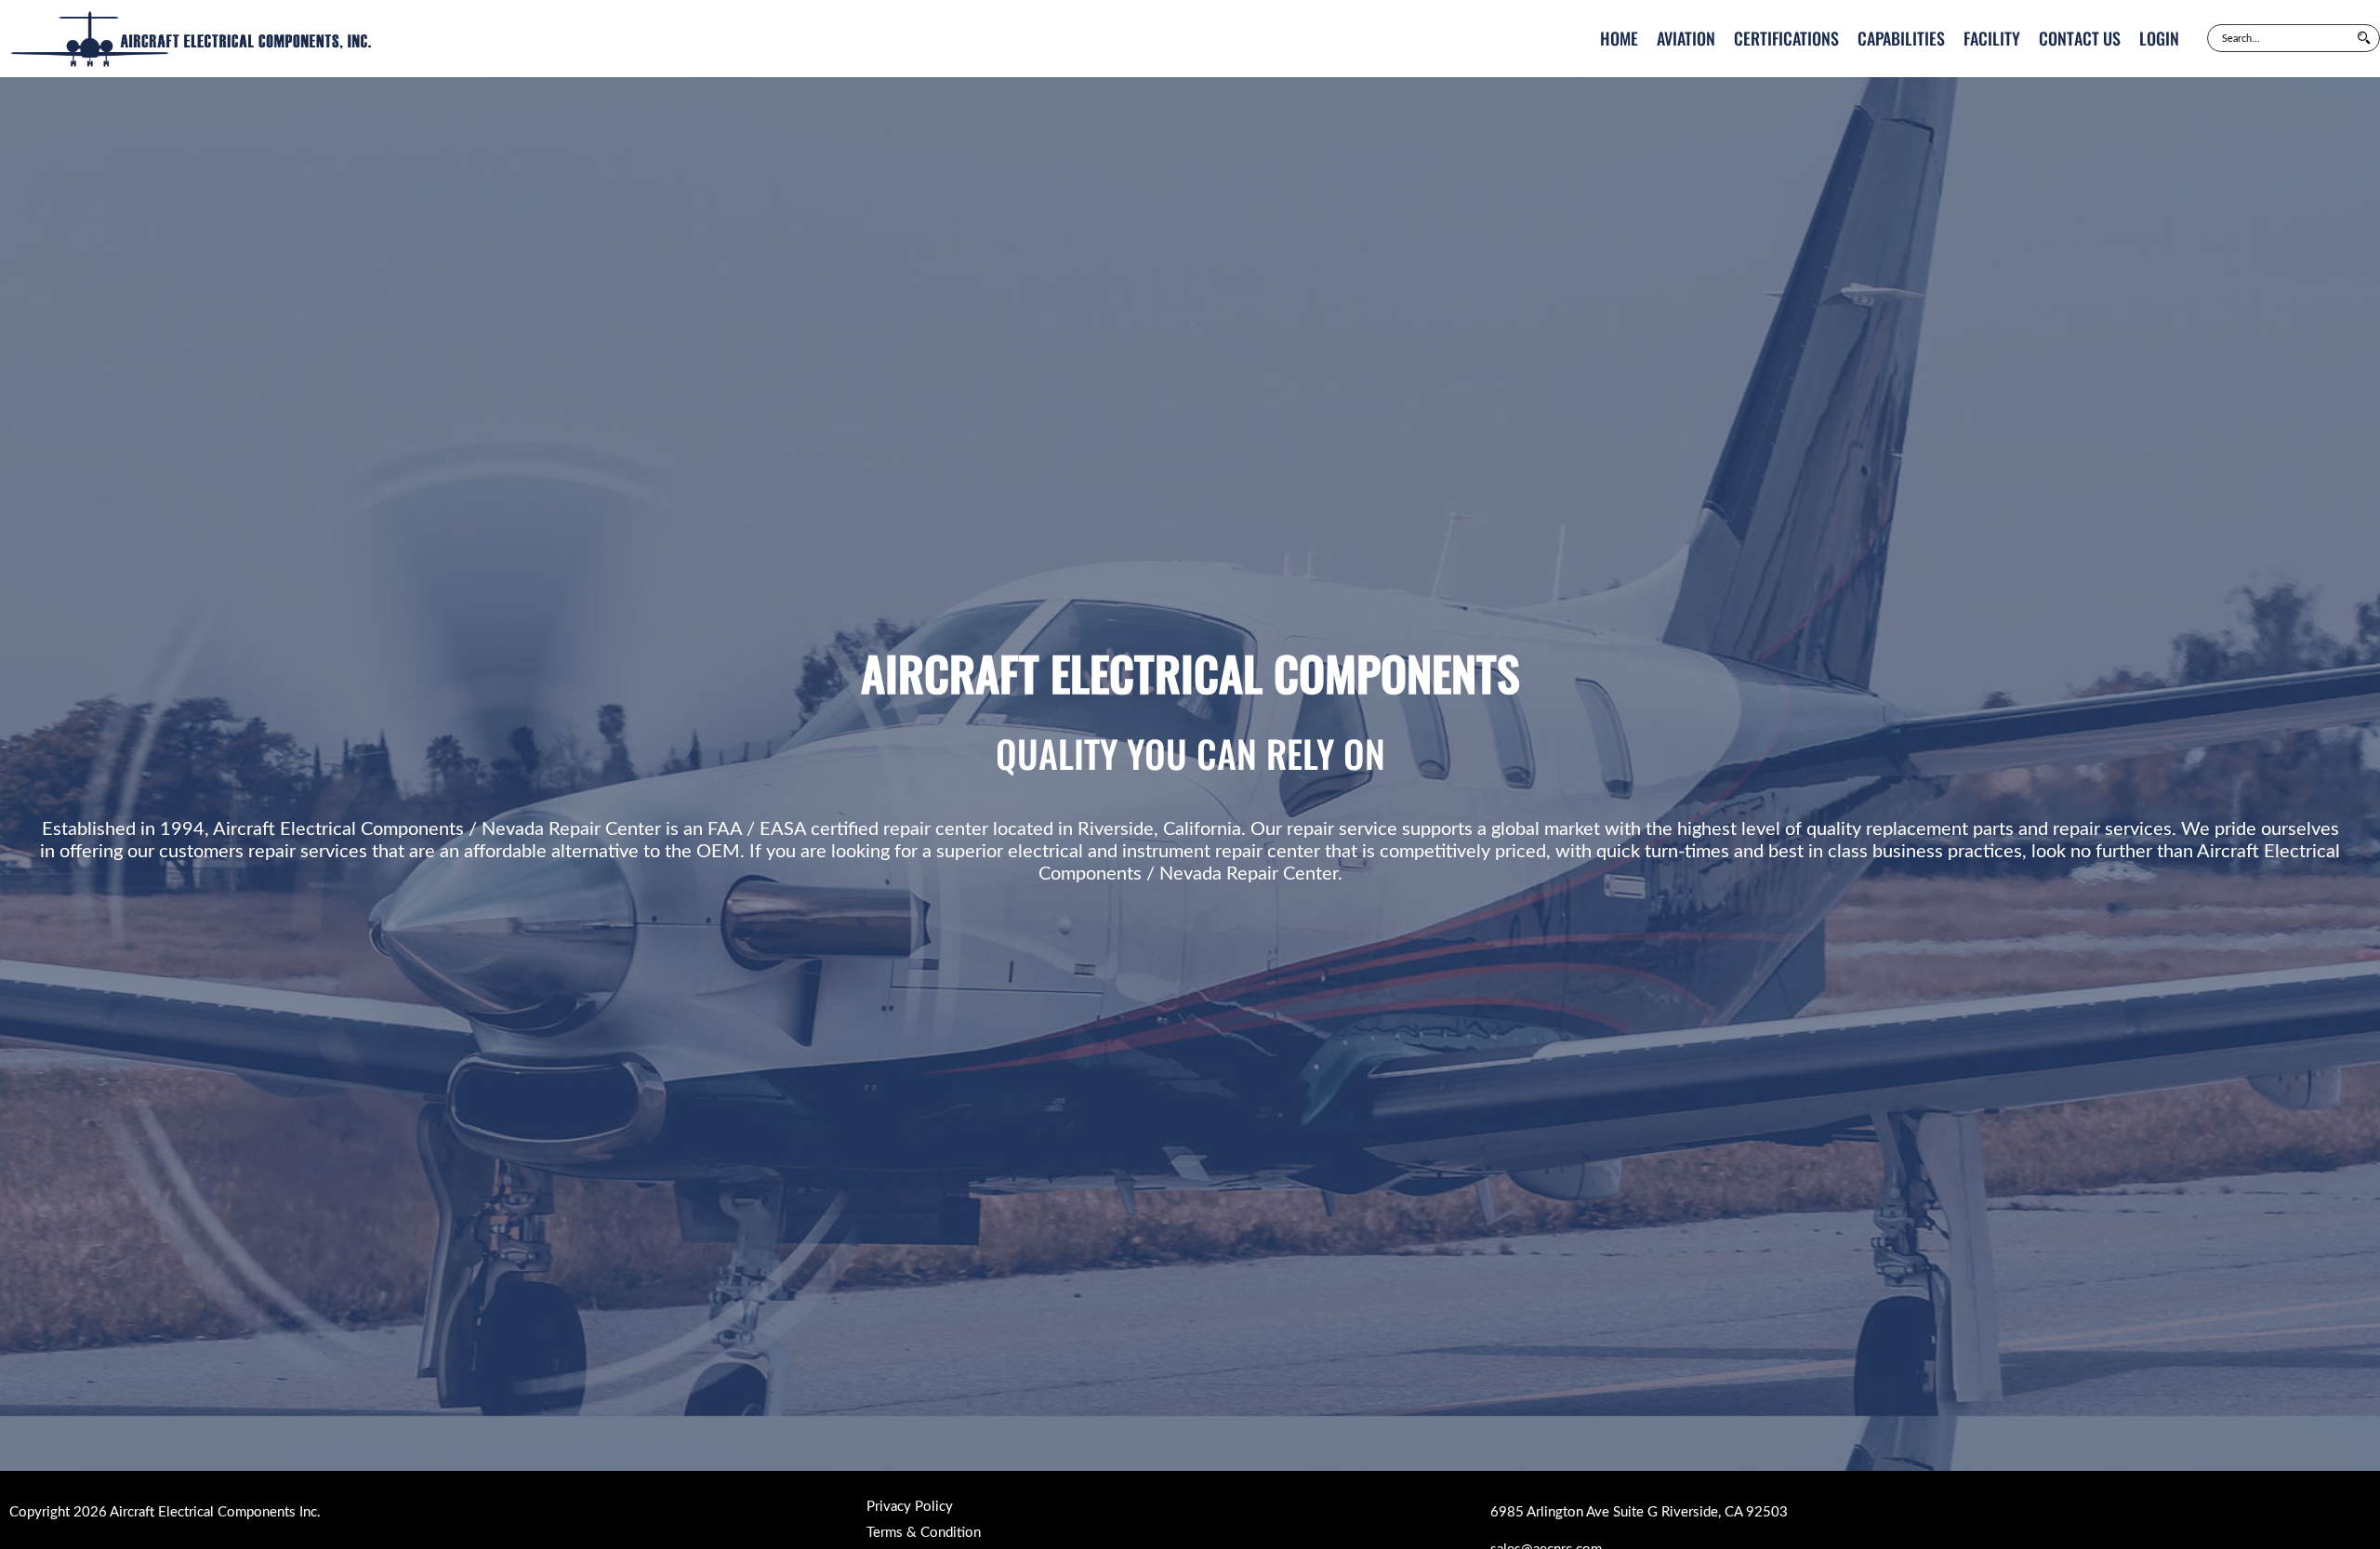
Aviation (1686, 38)
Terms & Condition (924, 1533)
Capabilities (1901, 38)
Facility (1992, 38)
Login (2159, 38)
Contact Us (2080, 38)
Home (1619, 38)
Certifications (1786, 38)
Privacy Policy (910, 1507)
